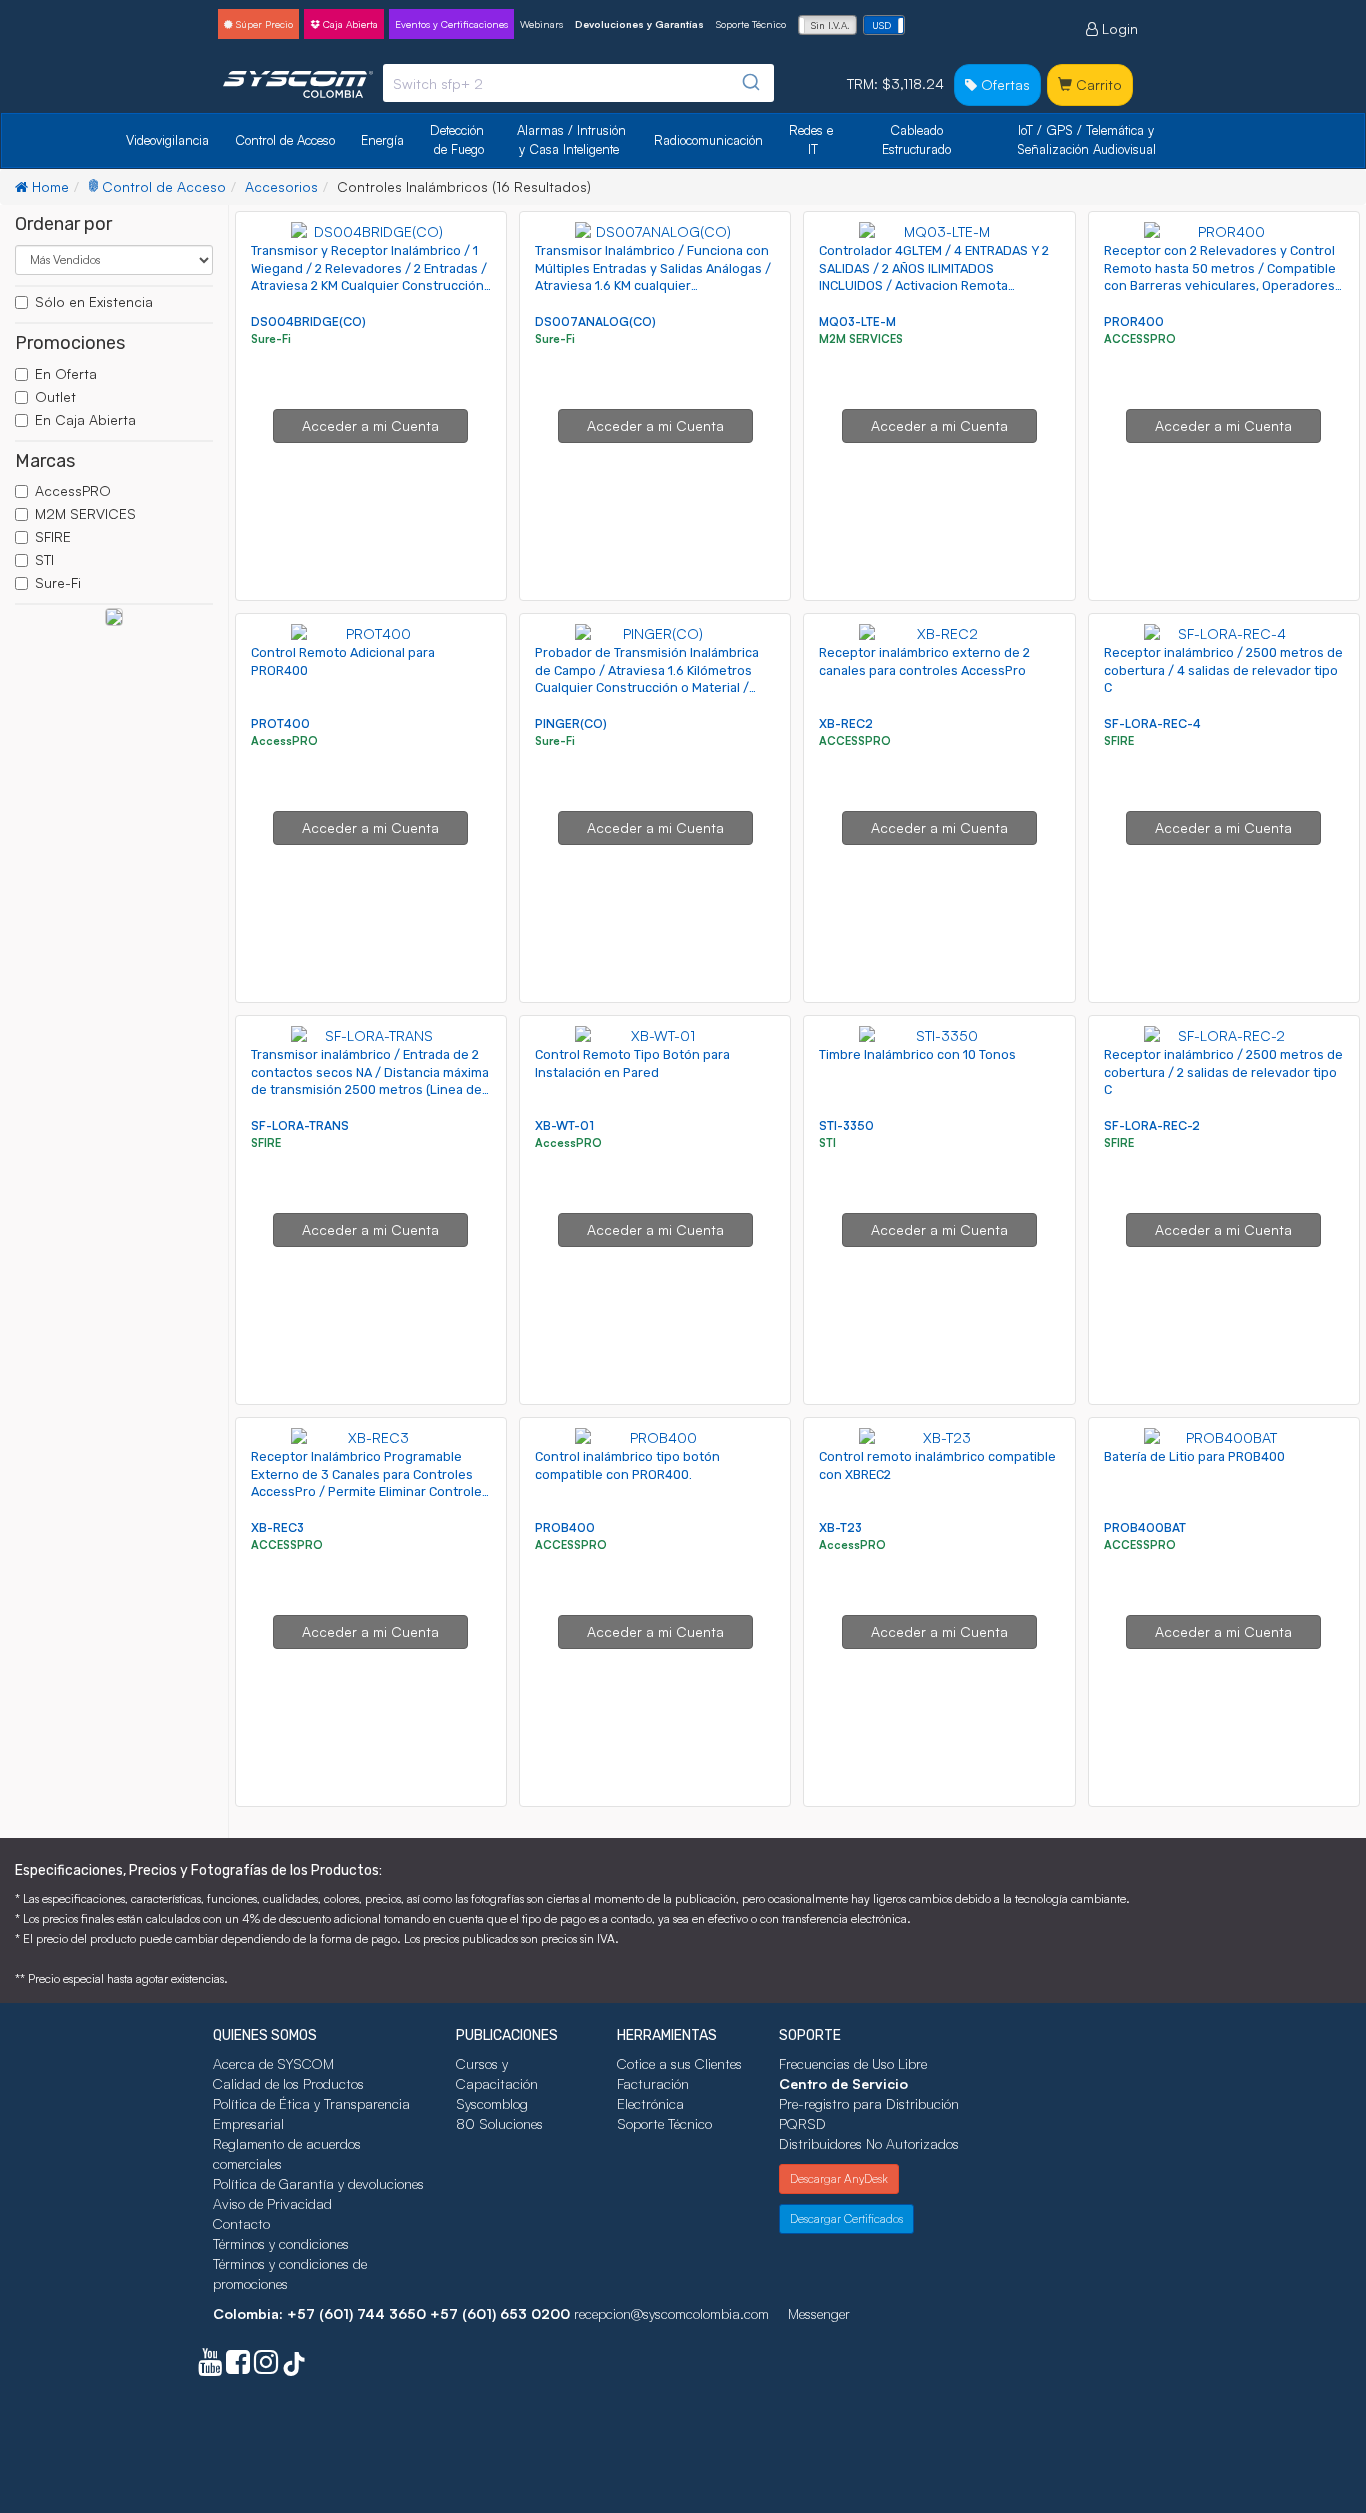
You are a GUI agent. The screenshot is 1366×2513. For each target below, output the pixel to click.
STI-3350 (846, 1125)
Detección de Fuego (459, 139)
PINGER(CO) (571, 723)
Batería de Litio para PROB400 (1194, 1456)
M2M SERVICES (85, 513)
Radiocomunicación (708, 140)
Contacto (241, 2223)
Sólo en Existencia (94, 301)
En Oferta (66, 373)
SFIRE (53, 536)
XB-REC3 (277, 1527)
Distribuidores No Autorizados (869, 2143)
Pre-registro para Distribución (869, 2103)
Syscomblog (492, 2103)
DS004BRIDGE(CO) (308, 321)
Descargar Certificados (846, 2218)
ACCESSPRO (1141, 339)
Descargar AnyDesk (839, 2178)
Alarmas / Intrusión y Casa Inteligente (573, 139)
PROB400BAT (1145, 1527)
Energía (382, 140)
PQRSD (802, 2123)
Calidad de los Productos (288, 2083)
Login (1118, 28)
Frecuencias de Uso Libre (853, 2063)
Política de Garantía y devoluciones (318, 2183)
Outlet (55, 396)
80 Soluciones (499, 2123)
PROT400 (280, 723)
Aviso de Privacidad (272, 2203)
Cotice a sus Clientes (679, 2063)
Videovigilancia (167, 140)
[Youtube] (210, 2366)
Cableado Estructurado (916, 139)
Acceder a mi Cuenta (370, 425)
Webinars (541, 24)
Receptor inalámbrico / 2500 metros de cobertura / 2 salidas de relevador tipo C (1223, 1072)
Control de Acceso (285, 140)
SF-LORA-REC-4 (1152, 723)
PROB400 (565, 1527)
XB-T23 (840, 1527)
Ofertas (1003, 84)
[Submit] (749, 82)
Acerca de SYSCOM (273, 2063)
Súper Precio (263, 24)
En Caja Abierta (85, 419)
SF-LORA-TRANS (300, 1125)
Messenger (819, 2313)
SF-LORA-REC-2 (1152, 1125)
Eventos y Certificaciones (451, 24)
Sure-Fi (58, 582)
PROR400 (1134, 321)
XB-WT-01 (564, 1125)
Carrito (1097, 84)
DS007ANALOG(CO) (595, 321)
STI (44, 559)
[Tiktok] (294, 2366)
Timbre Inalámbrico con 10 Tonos (917, 1054)
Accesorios (281, 186)
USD (881, 25)
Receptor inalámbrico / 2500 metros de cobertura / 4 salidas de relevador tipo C (1223, 670)
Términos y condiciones (281, 2243)
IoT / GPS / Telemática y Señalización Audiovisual (1088, 139)
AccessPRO (73, 490)
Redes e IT (811, 139)
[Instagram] (266, 2366)
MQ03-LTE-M (857, 321)
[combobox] (578, 83)
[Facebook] (238, 2366)
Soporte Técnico (751, 24)
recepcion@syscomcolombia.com (671, 2313)
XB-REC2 (846, 723)
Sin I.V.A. (830, 25)
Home (48, 186)
